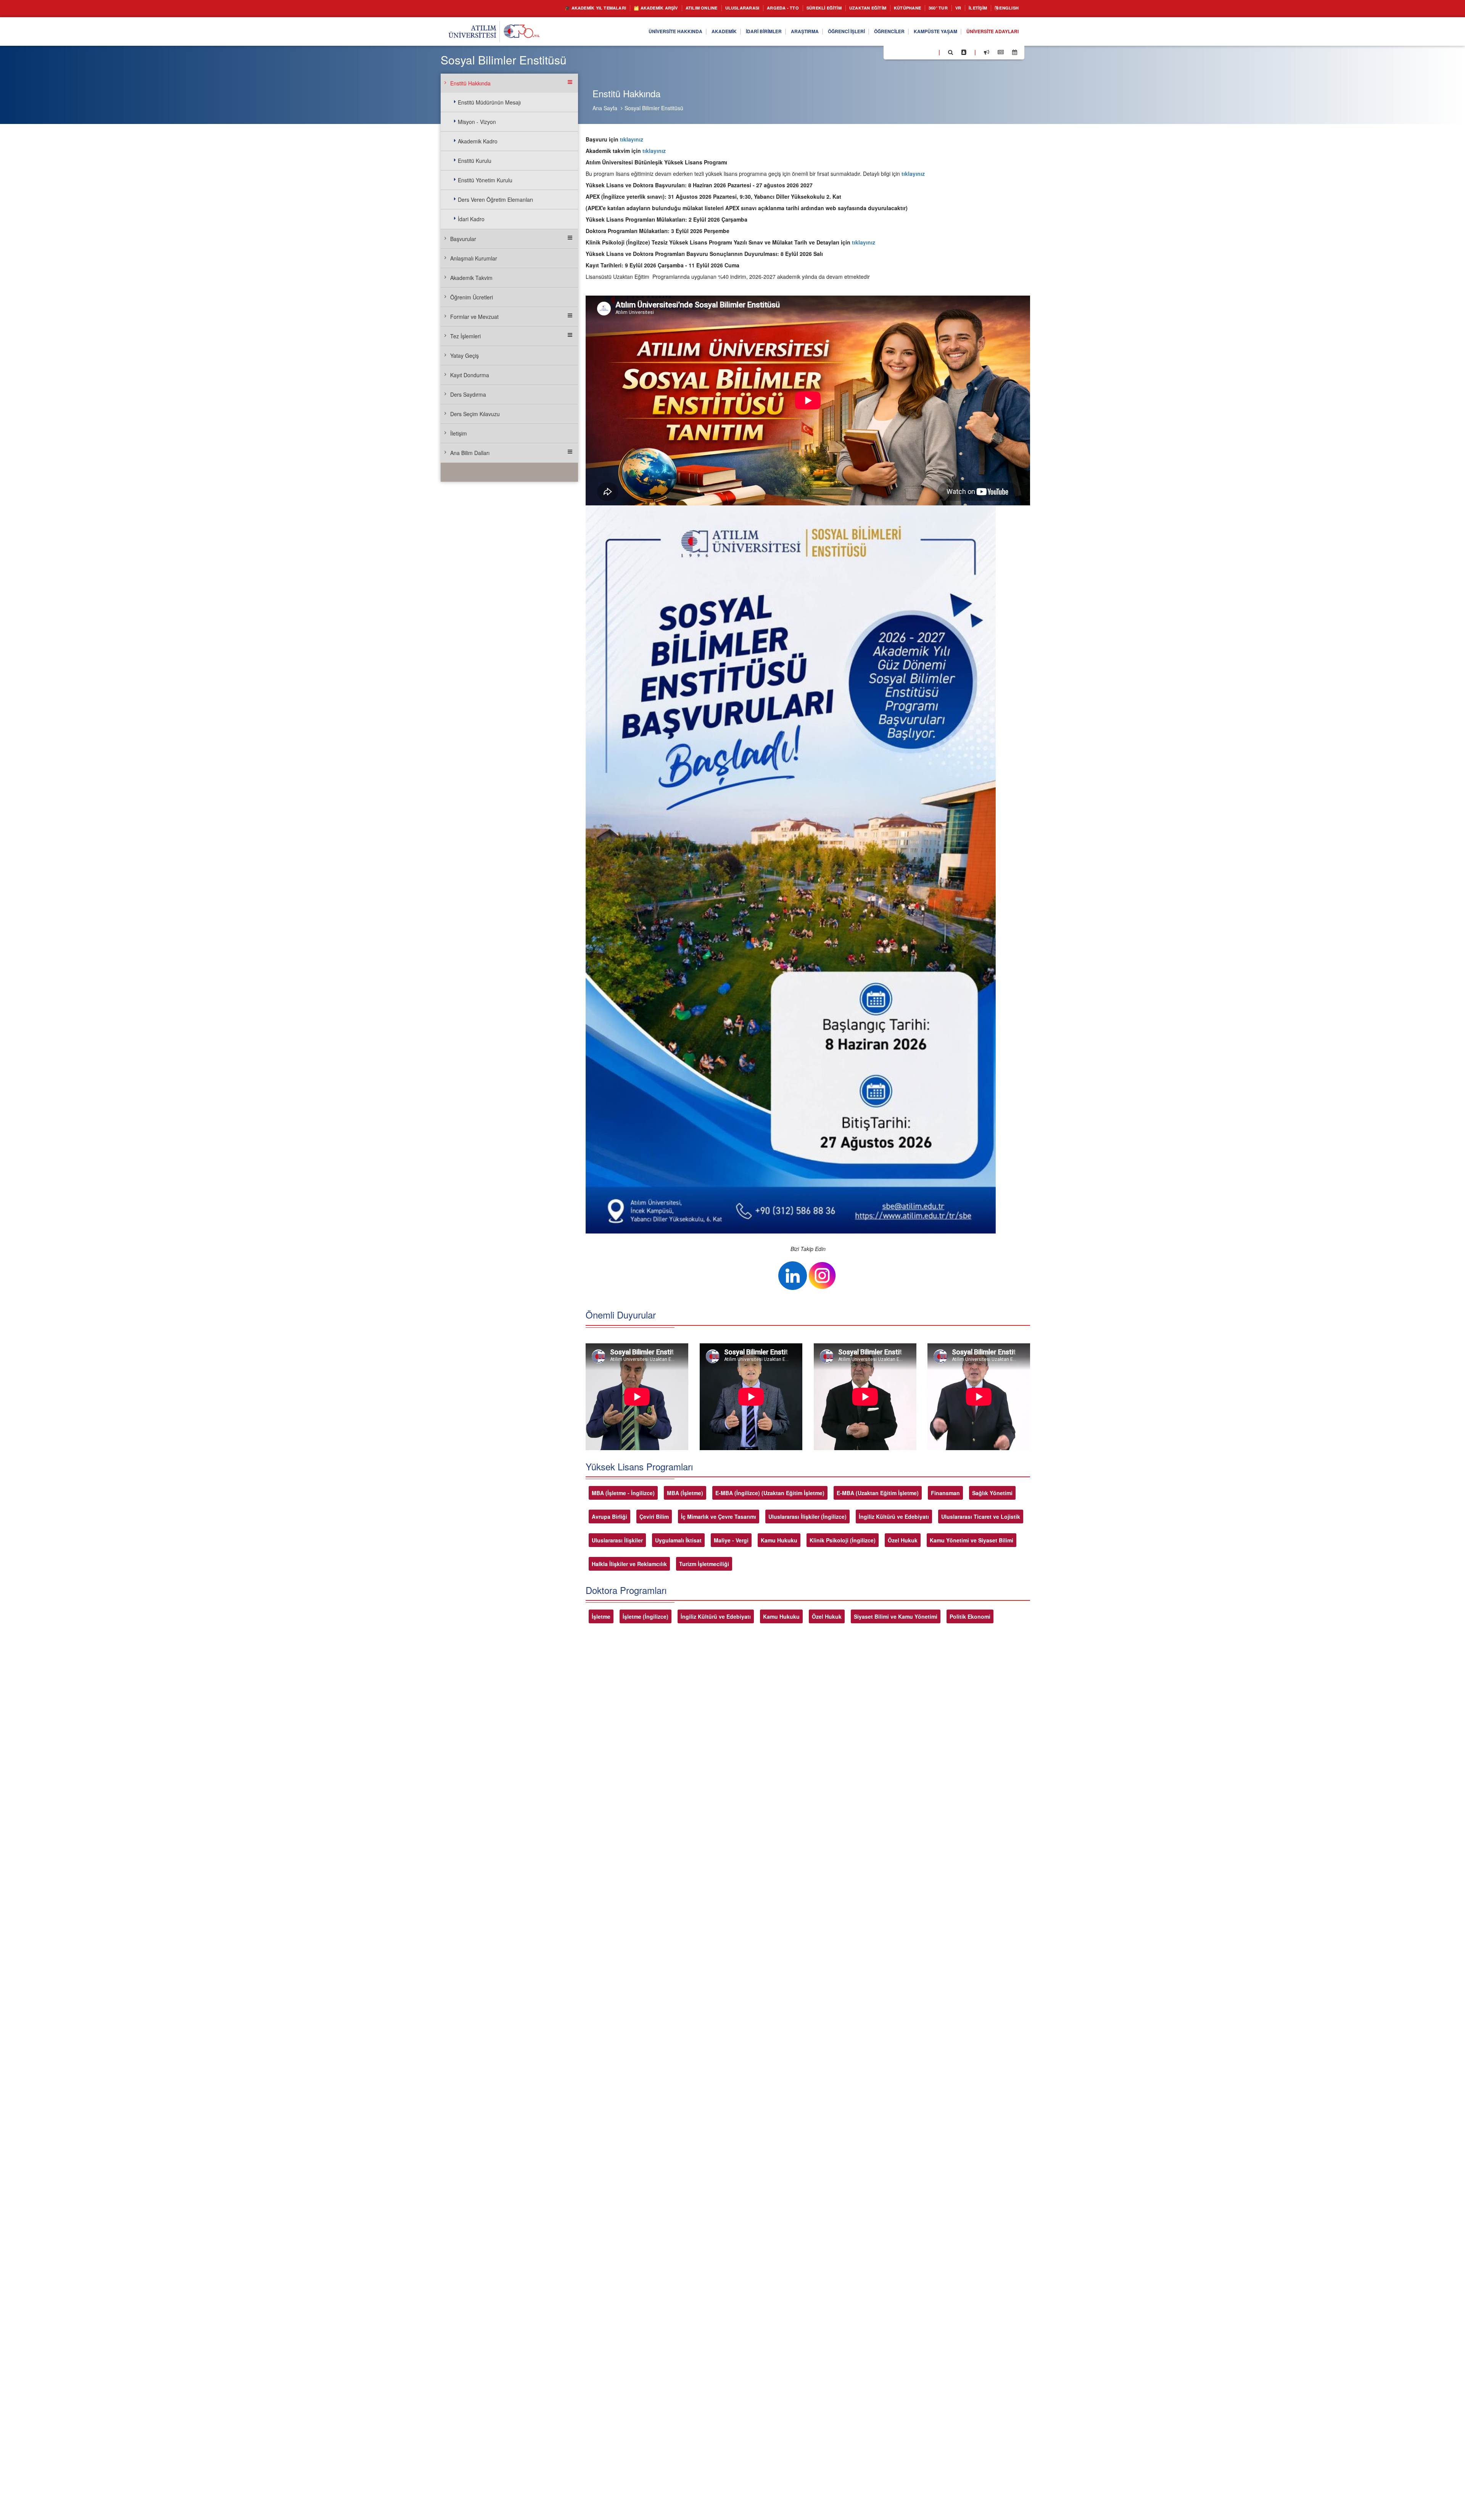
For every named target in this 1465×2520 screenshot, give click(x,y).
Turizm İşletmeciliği (704, 1564)
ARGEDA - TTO (749, 8)
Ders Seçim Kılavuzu (475, 414)
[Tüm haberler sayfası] (1001, 52)
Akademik (686, 32)
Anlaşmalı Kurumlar (474, 258)
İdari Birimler (731, 32)
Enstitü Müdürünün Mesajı (489, 102)
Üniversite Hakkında (632, 32)
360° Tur (926, 8)
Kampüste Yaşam (924, 32)
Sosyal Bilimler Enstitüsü (654, 108)
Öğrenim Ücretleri (472, 297)
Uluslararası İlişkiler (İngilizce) (807, 1517)
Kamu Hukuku (779, 1540)
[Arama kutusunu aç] (951, 52)
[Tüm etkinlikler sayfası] (1015, 52)
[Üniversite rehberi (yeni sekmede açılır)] (964, 52)
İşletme (601, 1616)
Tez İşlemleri (465, 336)
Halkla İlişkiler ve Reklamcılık (629, 1564)
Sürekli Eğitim (796, 8)
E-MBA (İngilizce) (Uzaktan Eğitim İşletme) (770, 1493)
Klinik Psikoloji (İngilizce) (843, 1540)
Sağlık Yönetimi (992, 1493)
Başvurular (463, 239)
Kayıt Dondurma (470, 375)
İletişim (971, 8)
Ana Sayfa (605, 108)
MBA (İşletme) (685, 1493)
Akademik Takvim (471, 278)
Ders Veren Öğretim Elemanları (495, 199)
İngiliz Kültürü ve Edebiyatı (894, 1517)
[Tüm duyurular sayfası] (987, 52)
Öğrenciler (872, 32)
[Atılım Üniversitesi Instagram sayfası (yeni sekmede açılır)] (920, 52)
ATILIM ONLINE (657, 8)
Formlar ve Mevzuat (474, 317)
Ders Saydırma (468, 394)
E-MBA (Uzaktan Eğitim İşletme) (878, 1493)
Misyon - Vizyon (477, 122)
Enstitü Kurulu (475, 161)
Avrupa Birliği (609, 1517)
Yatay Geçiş (464, 355)
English (1006, 8)
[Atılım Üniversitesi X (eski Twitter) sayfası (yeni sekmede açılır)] (901, 53)
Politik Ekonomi (970, 1616)
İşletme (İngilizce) (646, 1616)
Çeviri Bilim (654, 1517)
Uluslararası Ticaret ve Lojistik (981, 1517)
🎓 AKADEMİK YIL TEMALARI (534, 8)
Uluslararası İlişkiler (617, 1540)
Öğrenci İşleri (824, 32)
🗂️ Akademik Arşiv (604, 8)
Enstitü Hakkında (470, 83)
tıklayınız (632, 139)
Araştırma (777, 32)
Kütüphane (892, 8)
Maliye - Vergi (731, 1540)
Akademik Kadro (478, 141)
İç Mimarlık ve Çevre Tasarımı (719, 1517)
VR (949, 8)
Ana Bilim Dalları (470, 453)
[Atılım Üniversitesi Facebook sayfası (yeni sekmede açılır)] (892, 52)
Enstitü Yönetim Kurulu (485, 180)
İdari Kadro (471, 219)
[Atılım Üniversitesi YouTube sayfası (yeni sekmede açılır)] (930, 52)
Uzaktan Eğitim (847, 8)
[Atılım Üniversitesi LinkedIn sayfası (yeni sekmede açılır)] (910, 52)
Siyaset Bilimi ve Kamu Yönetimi (896, 1616)
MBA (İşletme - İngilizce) (623, 1493)
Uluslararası (704, 8)
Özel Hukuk (903, 1540)
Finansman (945, 1493)
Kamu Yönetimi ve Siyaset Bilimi (972, 1540)
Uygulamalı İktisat (678, 1540)
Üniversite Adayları (988, 32)
